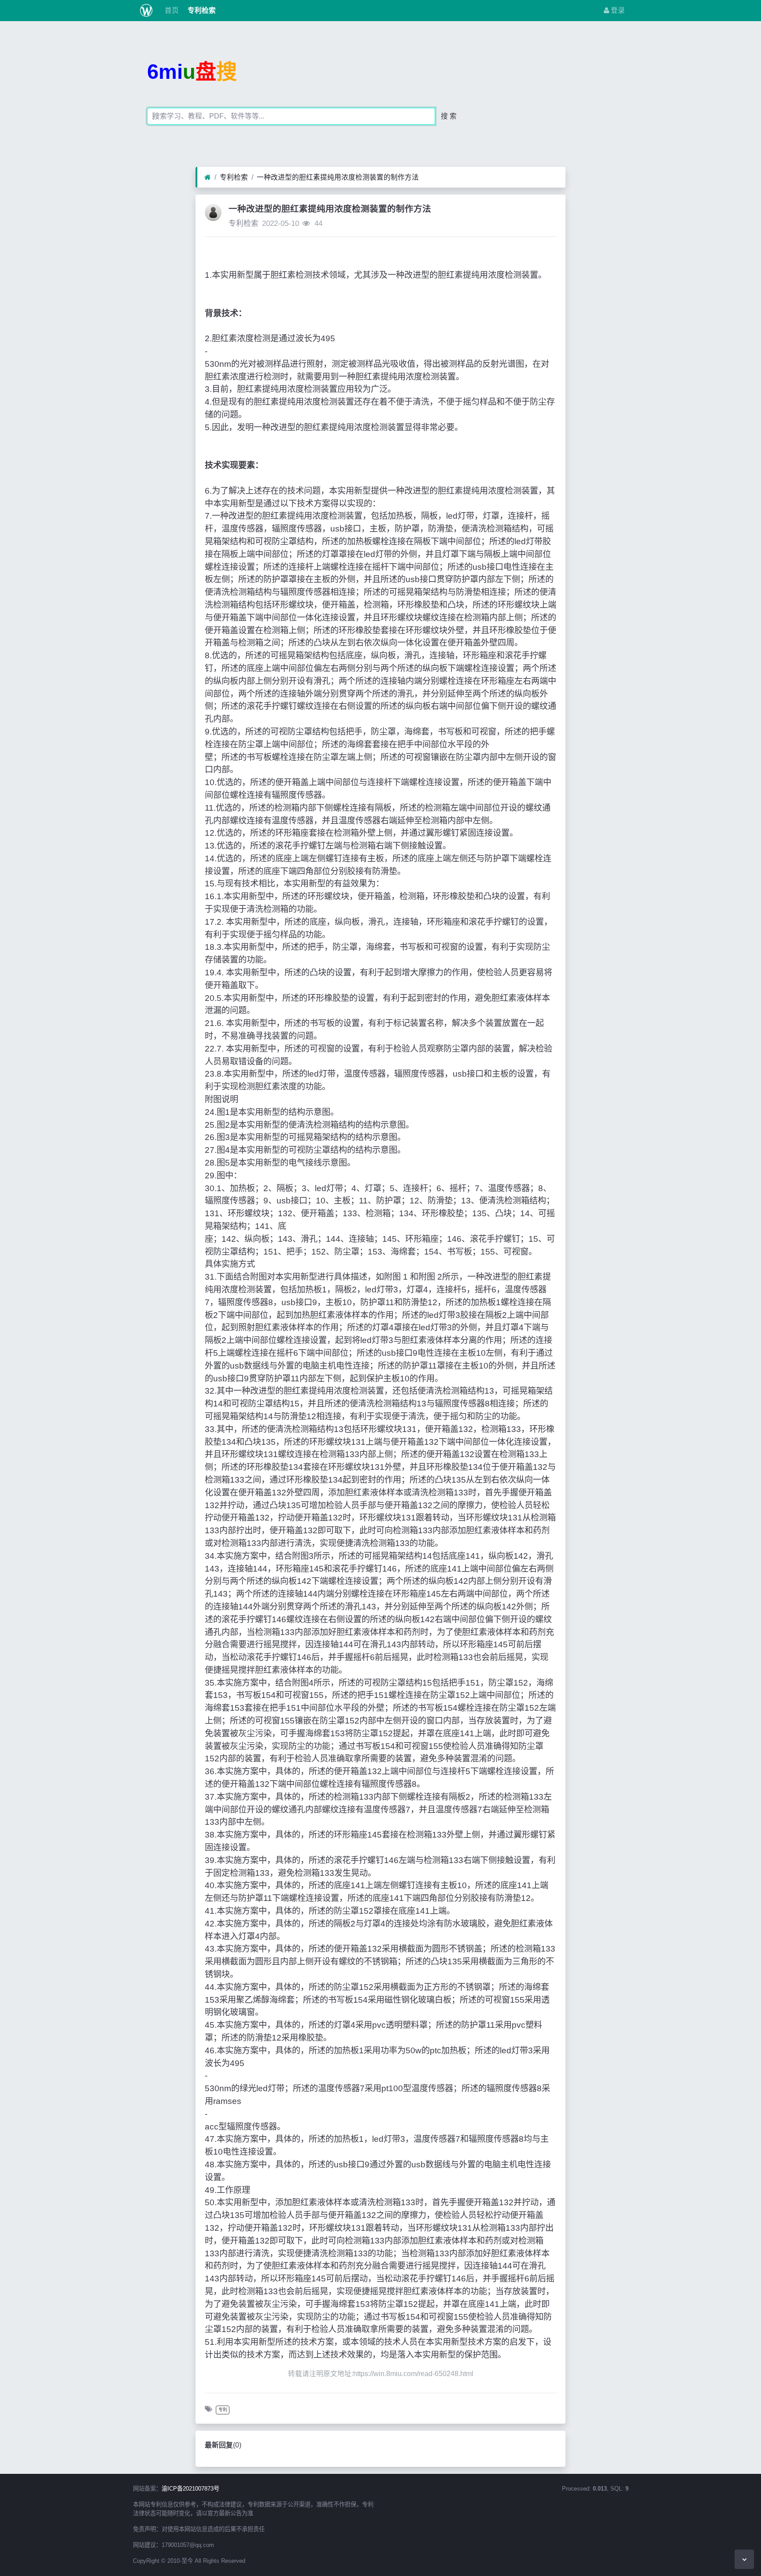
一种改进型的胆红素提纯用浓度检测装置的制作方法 (338, 177)
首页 (171, 10)
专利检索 (201, 10)
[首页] (208, 177)
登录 (617, 10)
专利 (223, 2410)
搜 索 (449, 116)
